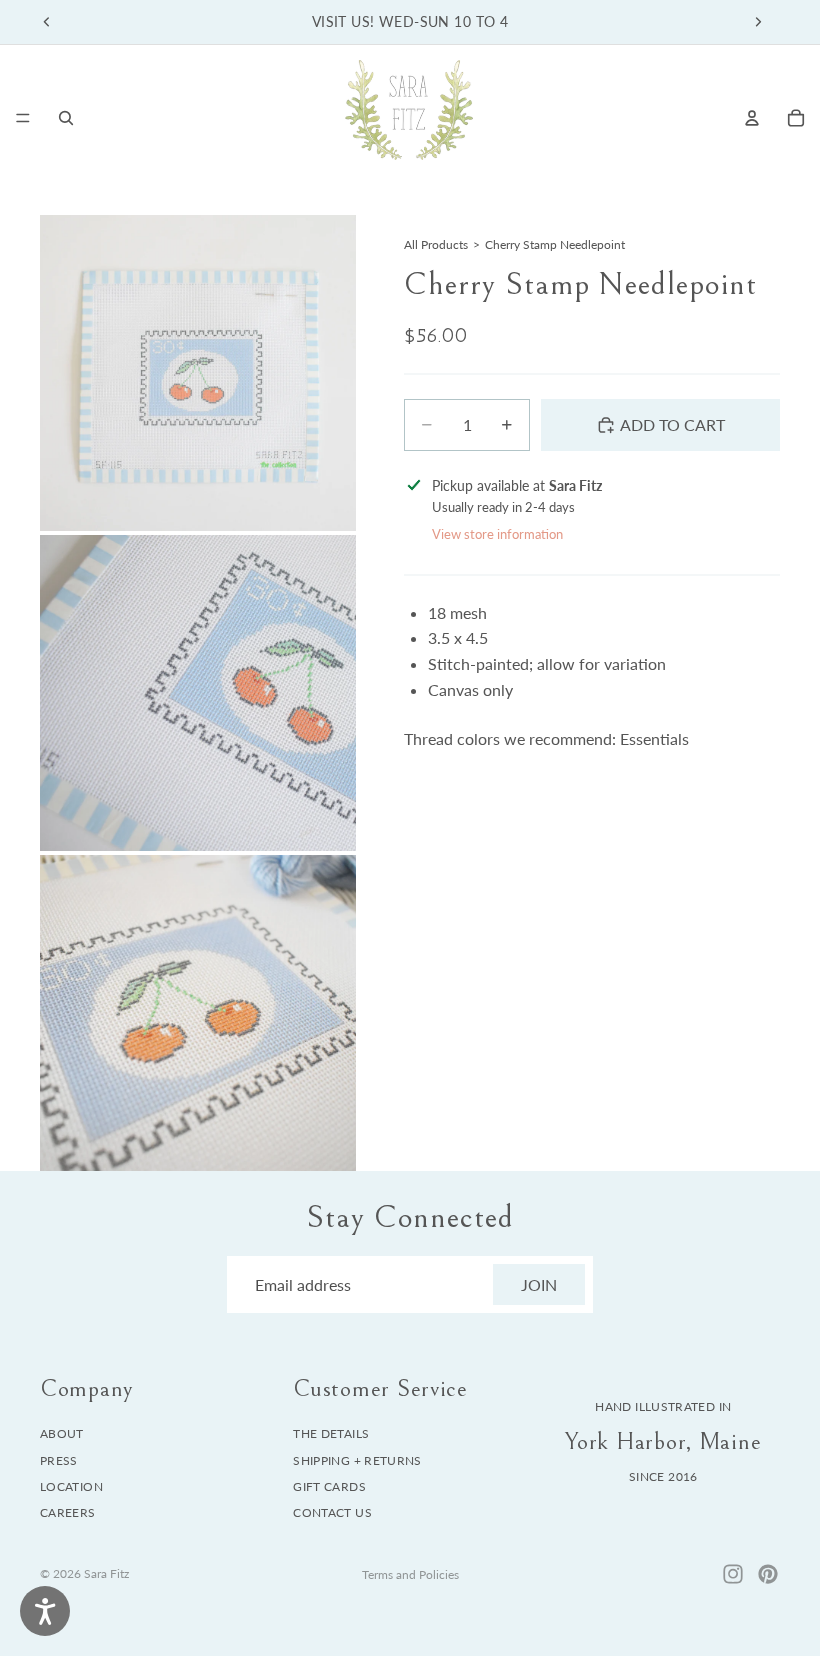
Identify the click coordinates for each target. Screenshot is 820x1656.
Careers (68, 1513)
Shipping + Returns (357, 1460)
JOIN (539, 1284)
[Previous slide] (47, 22)
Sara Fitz (106, 1573)
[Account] (752, 118)
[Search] (66, 118)
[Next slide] (758, 22)
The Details (331, 1433)
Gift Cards (329, 1486)
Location (71, 1486)
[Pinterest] (768, 1574)
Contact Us (332, 1513)
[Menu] (23, 118)
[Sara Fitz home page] (409, 117)
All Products (436, 244)
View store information (497, 534)
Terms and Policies (410, 1574)
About (62, 1433)
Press (59, 1460)
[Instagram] (733, 1574)
